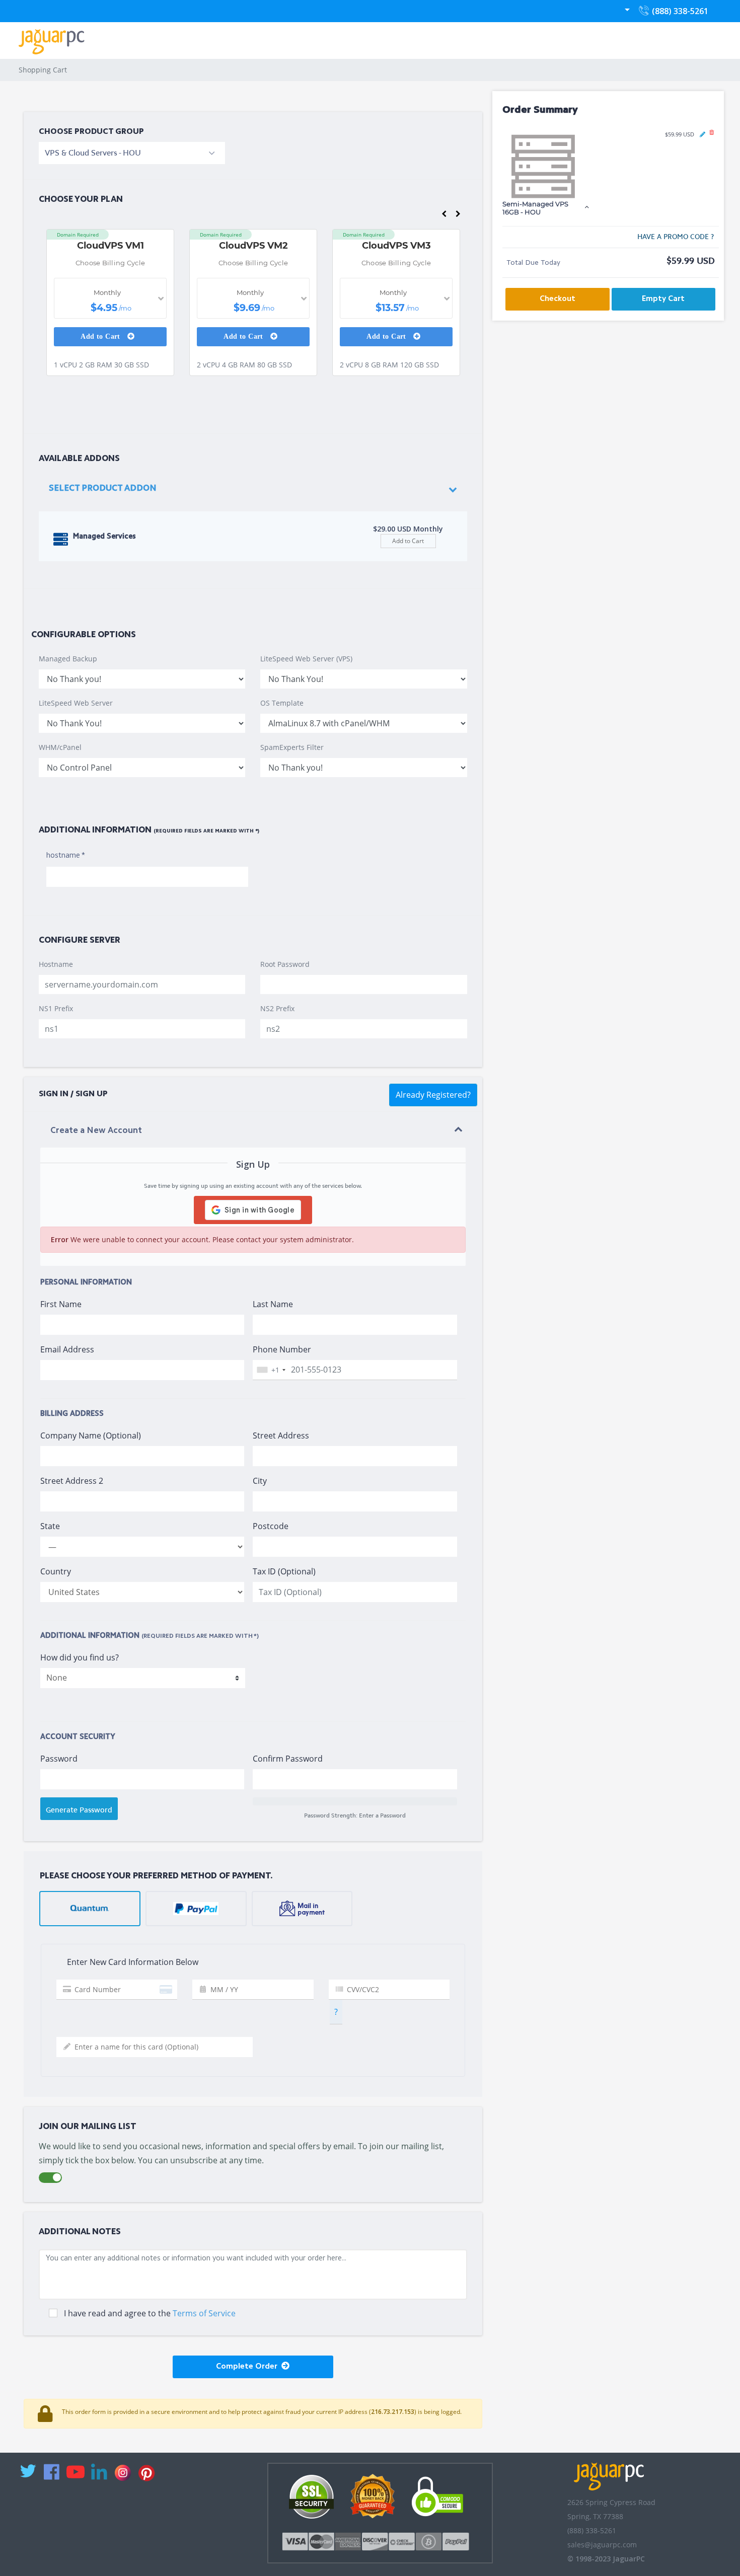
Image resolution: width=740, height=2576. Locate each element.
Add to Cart (101, 336)
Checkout (558, 299)
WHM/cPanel (60, 747)
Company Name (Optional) (91, 1435)
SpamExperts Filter (292, 747)
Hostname (56, 964)
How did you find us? (80, 1657)
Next (458, 216)
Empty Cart (663, 299)
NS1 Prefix (56, 1008)
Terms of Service (204, 2313)
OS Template (282, 703)
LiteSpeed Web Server (76, 703)
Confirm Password (288, 1759)
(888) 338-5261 (678, 14)
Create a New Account (96, 1131)
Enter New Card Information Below (130, 1962)
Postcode (271, 1526)
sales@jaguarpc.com (602, 2545)
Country (56, 1571)
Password (59, 1759)
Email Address (67, 1349)
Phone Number (282, 1349)
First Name (61, 1304)
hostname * (66, 856)
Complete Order (249, 2367)
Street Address (281, 1435)
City (260, 1481)
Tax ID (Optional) (284, 1571)
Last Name (273, 1304)
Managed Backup (68, 659)
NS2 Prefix (277, 1008)
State (50, 1526)
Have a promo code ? (676, 237)
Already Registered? (433, 1095)
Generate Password (79, 1810)
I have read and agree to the (150, 2313)
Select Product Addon (103, 488)
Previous (444, 216)
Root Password (285, 964)
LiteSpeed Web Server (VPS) (306, 659)
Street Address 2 (72, 1481)
